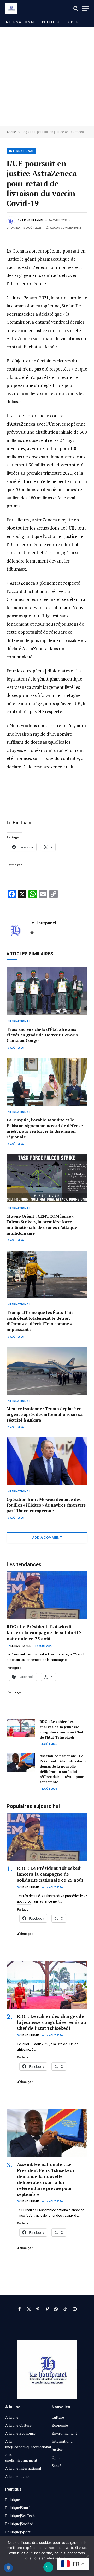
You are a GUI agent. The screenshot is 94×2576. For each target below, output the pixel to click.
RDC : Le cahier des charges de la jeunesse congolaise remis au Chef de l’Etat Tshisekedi (62, 1729)
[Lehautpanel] (11, 8)
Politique (52, 22)
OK (48, 2567)
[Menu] (85, 8)
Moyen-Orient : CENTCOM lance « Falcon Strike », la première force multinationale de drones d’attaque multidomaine (42, 1224)
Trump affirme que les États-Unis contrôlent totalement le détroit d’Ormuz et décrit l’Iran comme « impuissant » (40, 1321)
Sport (75, 22)
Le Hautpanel (33, 220)
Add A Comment (47, 1538)
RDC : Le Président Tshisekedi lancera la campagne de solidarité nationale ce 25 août (44, 1632)
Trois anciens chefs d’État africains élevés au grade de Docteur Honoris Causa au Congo (42, 1035)
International (20, 22)
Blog (24, 132)
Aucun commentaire (66, 228)
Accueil (12, 132)
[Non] (87, 2556)
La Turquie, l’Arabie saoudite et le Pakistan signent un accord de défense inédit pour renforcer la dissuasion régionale (45, 1128)
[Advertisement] (47, 77)
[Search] (76, 8)
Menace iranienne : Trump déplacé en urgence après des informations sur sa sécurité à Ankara (45, 1414)
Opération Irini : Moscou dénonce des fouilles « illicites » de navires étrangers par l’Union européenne (46, 1505)
